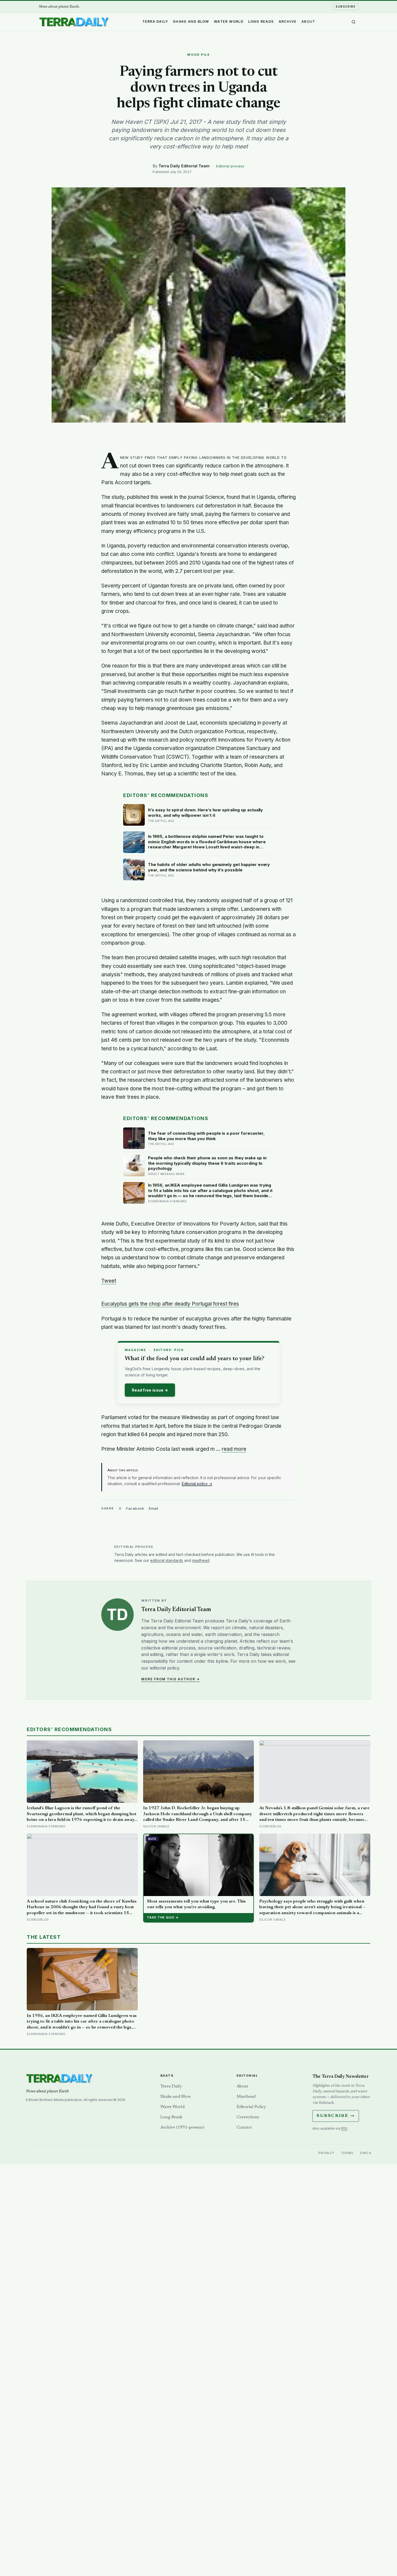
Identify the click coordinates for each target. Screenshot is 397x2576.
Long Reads (261, 21)
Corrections (248, 2117)
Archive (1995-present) (182, 2127)
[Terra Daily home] (74, 22)
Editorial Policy (251, 2107)
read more (234, 1449)
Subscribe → (336, 2116)
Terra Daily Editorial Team (184, 166)
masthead (201, 1560)
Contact (244, 2127)
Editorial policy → (197, 1484)
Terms (347, 2153)
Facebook (135, 1508)
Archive (288, 21)
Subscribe (346, 6)
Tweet (109, 1281)
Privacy (327, 2153)
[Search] (354, 22)
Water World (229, 21)
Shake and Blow (191, 21)
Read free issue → (150, 1390)
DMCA (366, 2153)
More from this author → (171, 1679)
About (308, 21)
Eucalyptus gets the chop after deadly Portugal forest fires (170, 1304)
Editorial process (230, 166)
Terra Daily (155, 21)
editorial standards (167, 1560)
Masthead (246, 2097)
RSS (344, 2128)
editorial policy (164, 1668)
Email (154, 1508)
